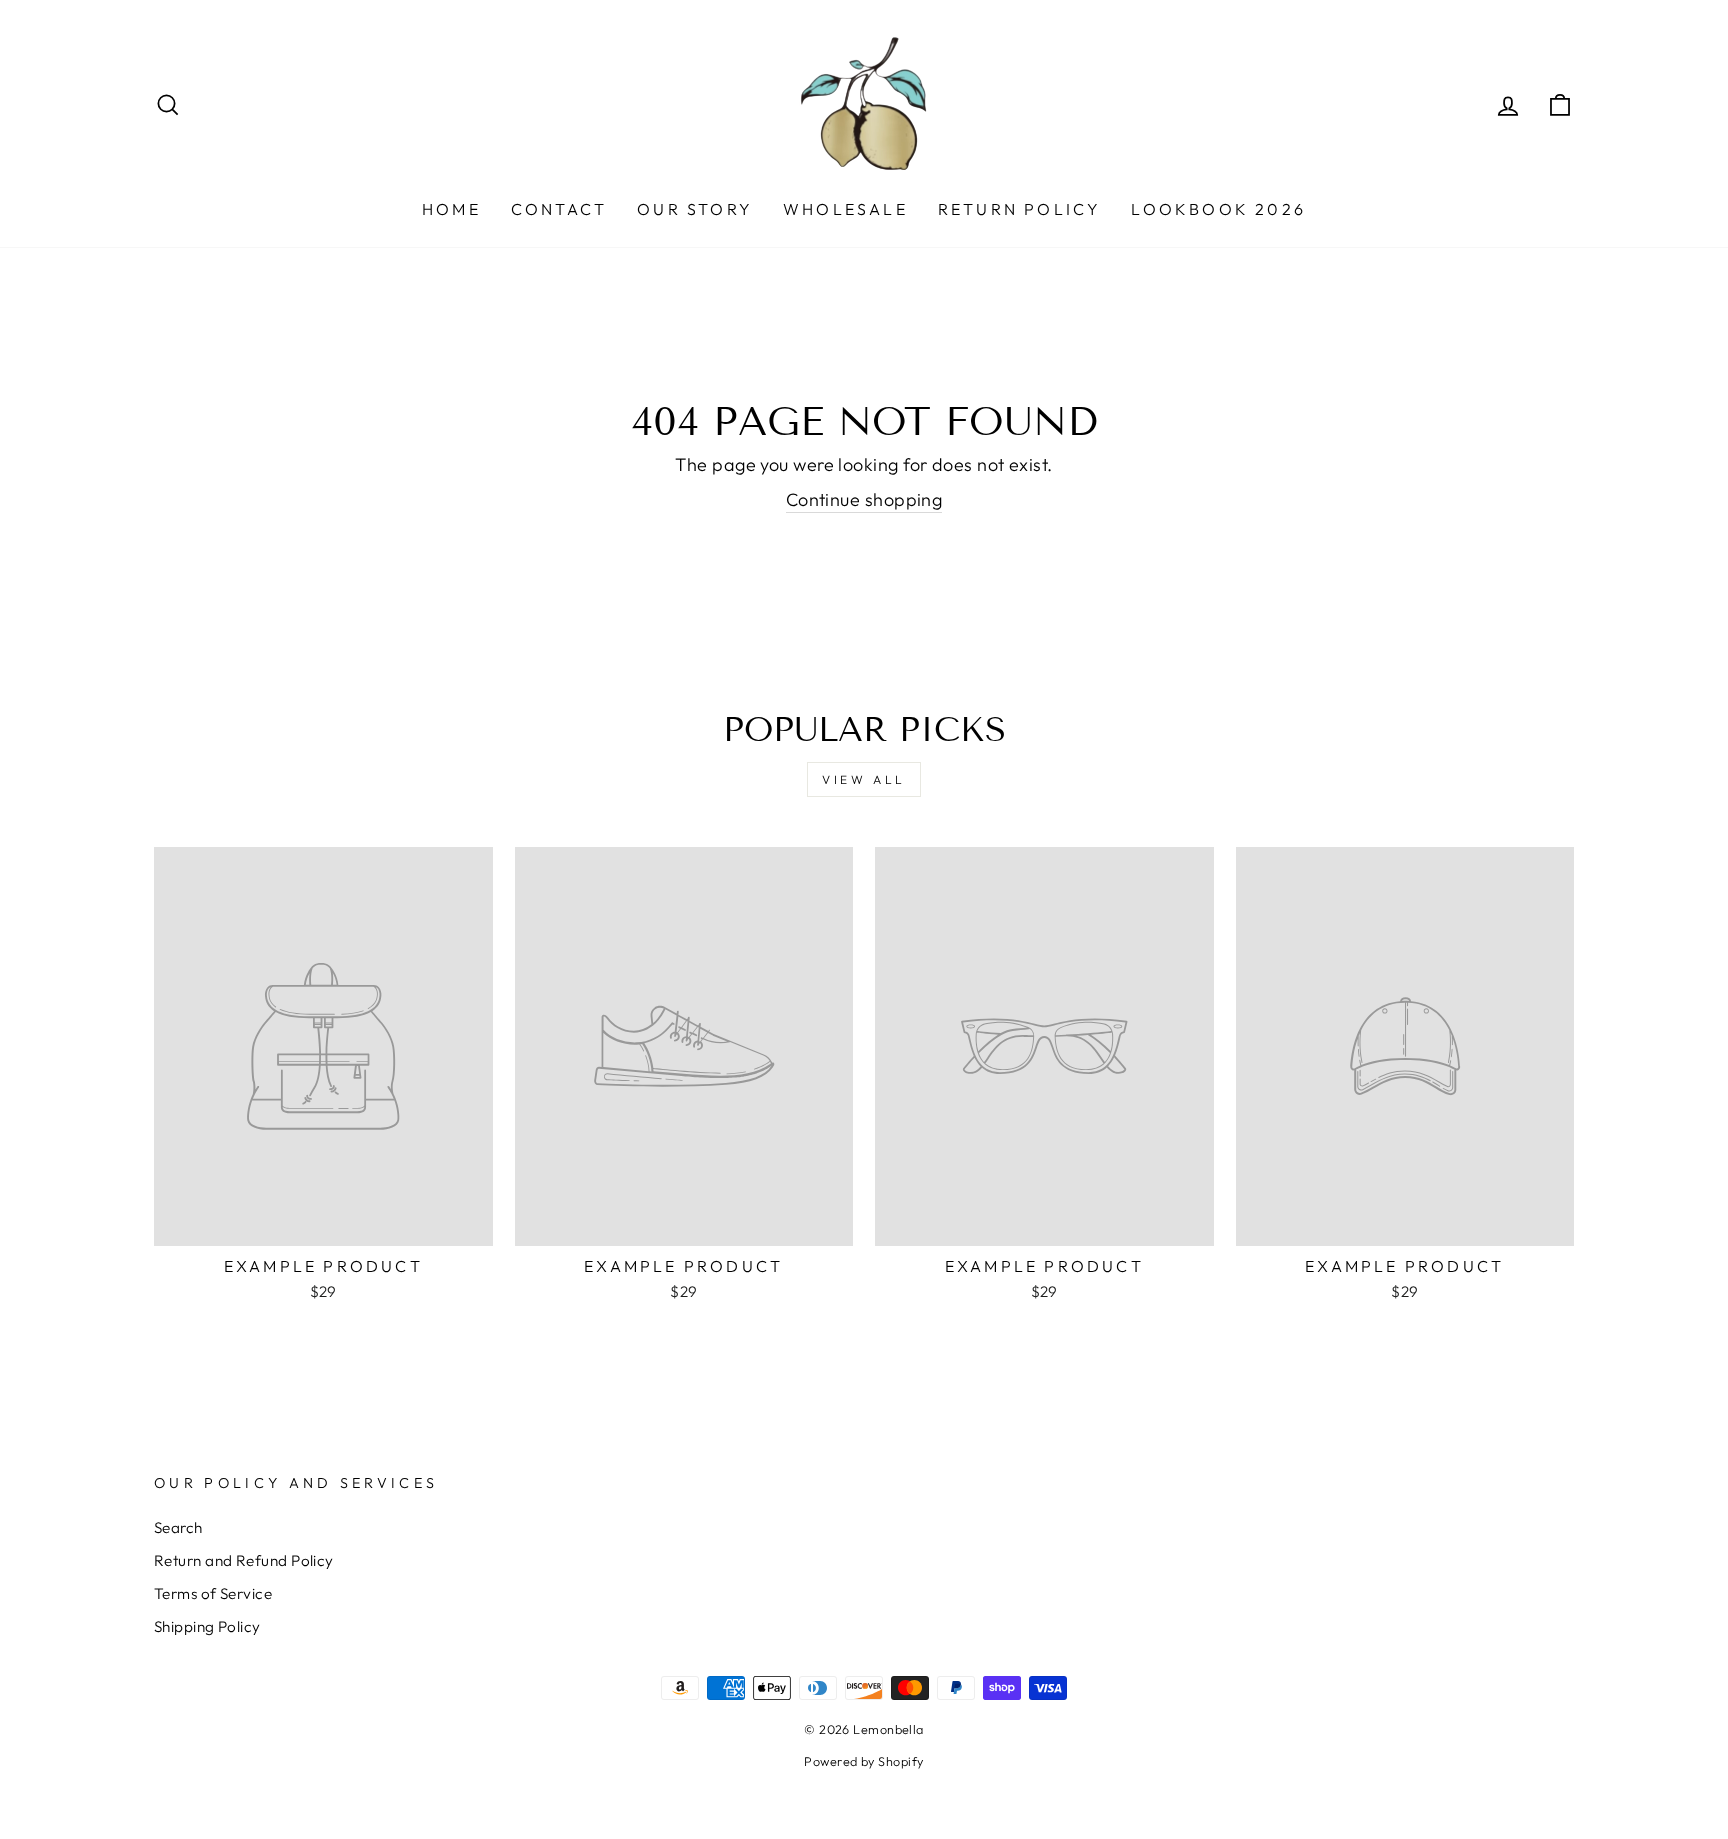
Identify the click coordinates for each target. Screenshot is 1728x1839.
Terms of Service (213, 1593)
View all (864, 779)
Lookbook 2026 (1218, 209)
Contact (559, 209)
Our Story (695, 209)
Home (451, 209)
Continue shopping (864, 499)
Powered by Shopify (863, 1761)
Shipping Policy (207, 1626)
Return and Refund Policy (244, 1560)
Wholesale (845, 209)
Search (178, 1527)
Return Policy (1020, 209)
